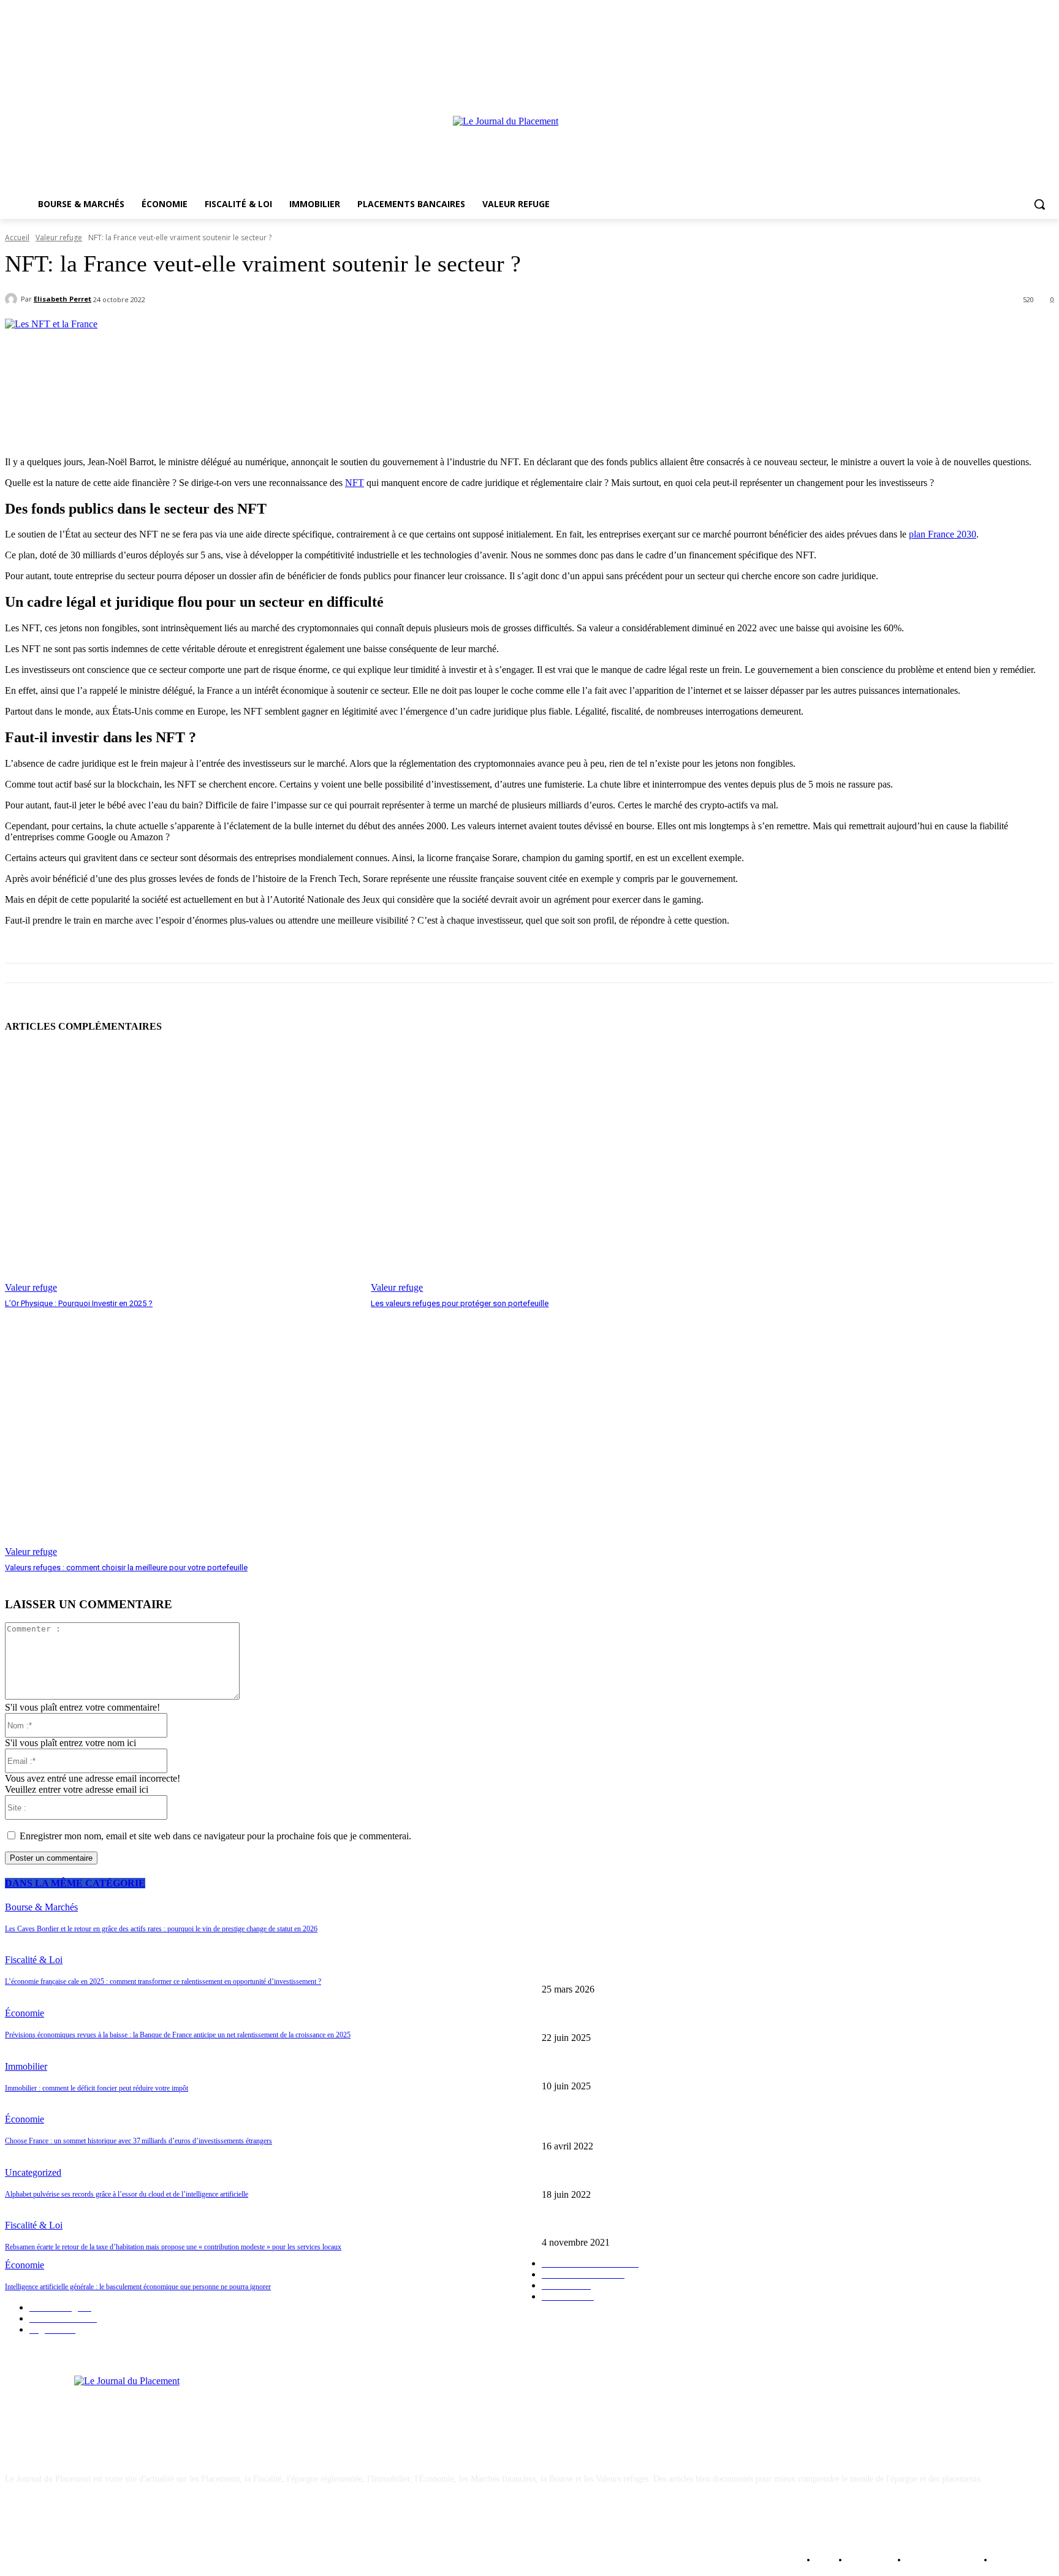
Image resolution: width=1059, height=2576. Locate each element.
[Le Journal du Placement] (529, 150)
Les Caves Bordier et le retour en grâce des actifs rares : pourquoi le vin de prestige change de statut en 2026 (730, 1970)
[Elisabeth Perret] (13, 299)
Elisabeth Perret (63, 299)
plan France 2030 (943, 534)
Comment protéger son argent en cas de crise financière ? (640, 2174)
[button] (1039, 204)
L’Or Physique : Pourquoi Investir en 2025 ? (79, 1303)
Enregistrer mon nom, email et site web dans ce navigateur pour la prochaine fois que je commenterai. (215, 1836)
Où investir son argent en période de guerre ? (620, 2126)
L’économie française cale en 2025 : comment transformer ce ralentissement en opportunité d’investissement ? (733, 2017)
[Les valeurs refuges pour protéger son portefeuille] (548, 1169)
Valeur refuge (59, 237)
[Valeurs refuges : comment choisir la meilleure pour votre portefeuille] (182, 1434)
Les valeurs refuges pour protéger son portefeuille (460, 1303)
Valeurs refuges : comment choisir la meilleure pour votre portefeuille (126, 1567)
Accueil (17, 237)
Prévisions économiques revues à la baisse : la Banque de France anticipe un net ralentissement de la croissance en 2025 (749, 2066)
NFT (355, 483)
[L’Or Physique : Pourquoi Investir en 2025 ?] (182, 1169)
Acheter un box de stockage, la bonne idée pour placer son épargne (658, 2223)
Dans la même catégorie (75, 1883)
